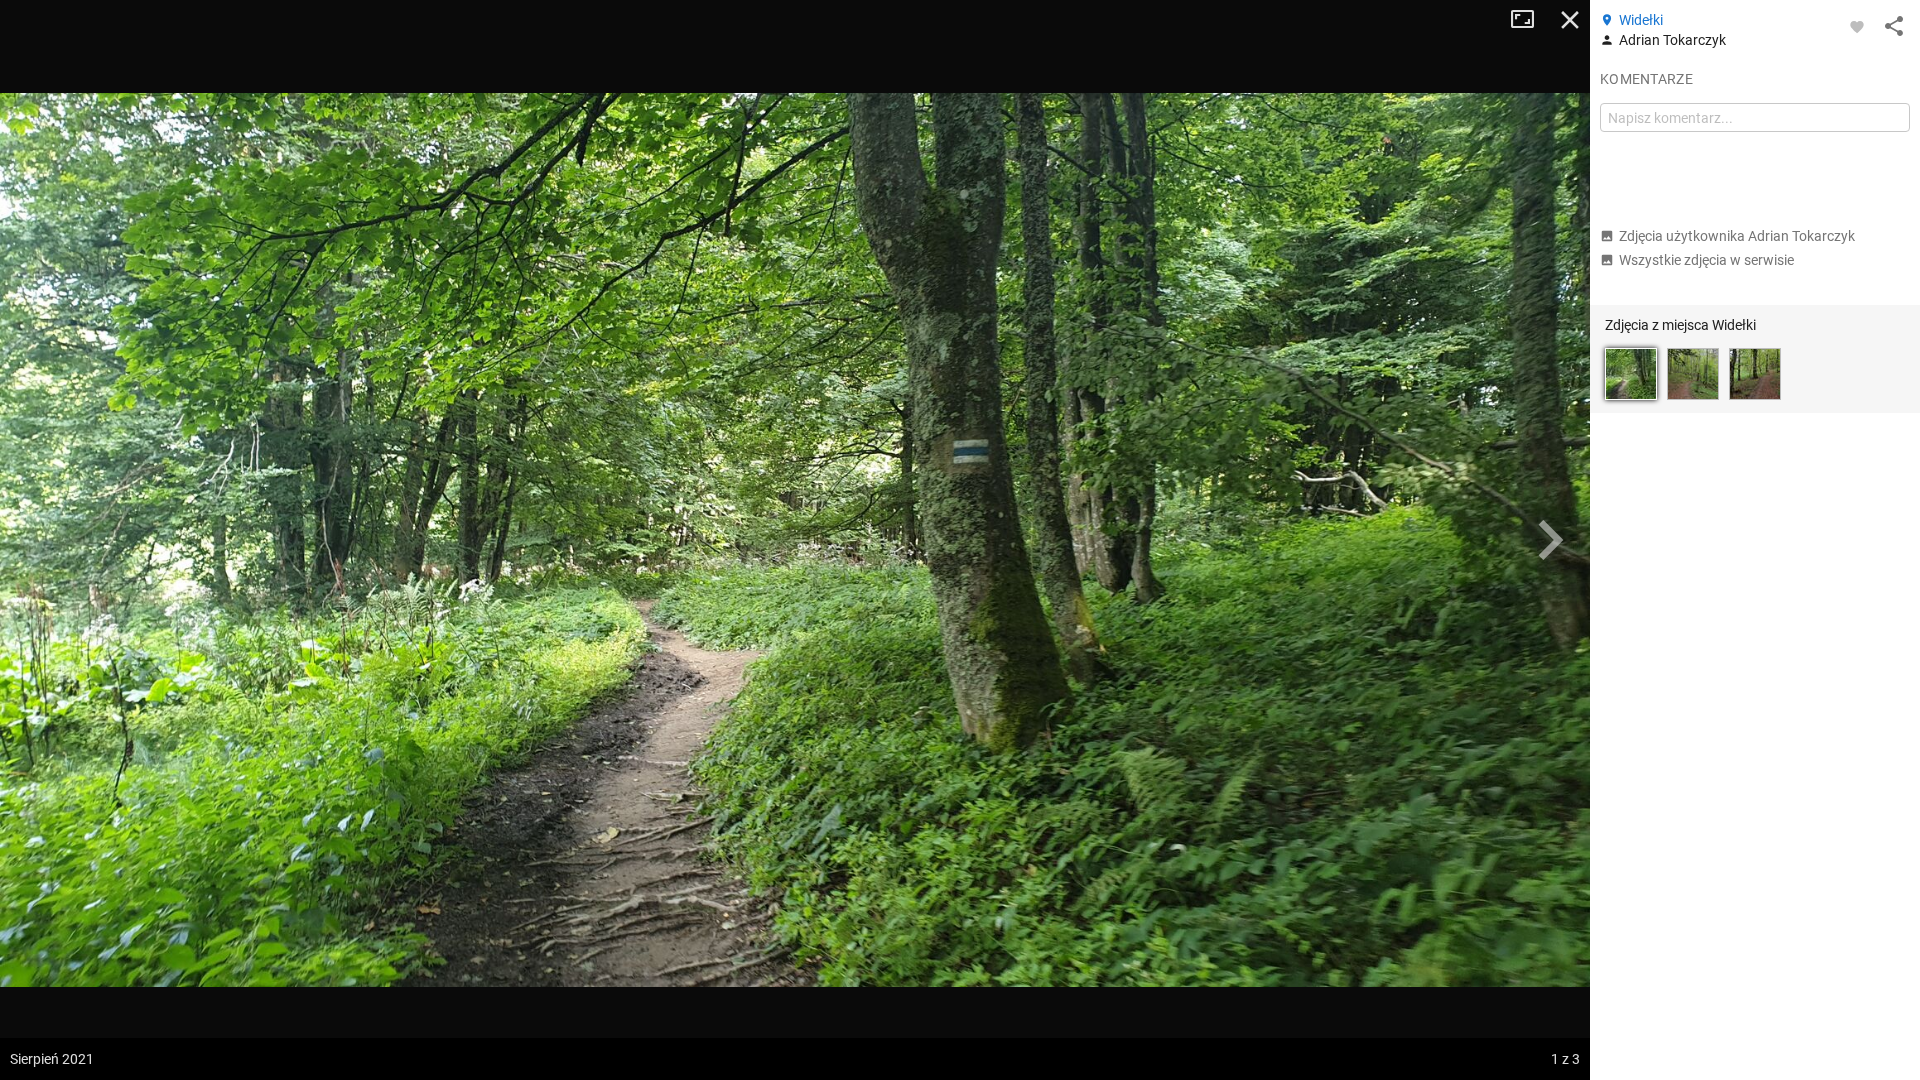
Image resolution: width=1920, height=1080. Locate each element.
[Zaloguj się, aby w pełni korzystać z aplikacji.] (1857, 26)
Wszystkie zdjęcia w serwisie (1706, 260)
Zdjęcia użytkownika (1737, 236)
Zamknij (1570, 20)
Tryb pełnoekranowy (1530, 20)
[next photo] (1550, 540)
